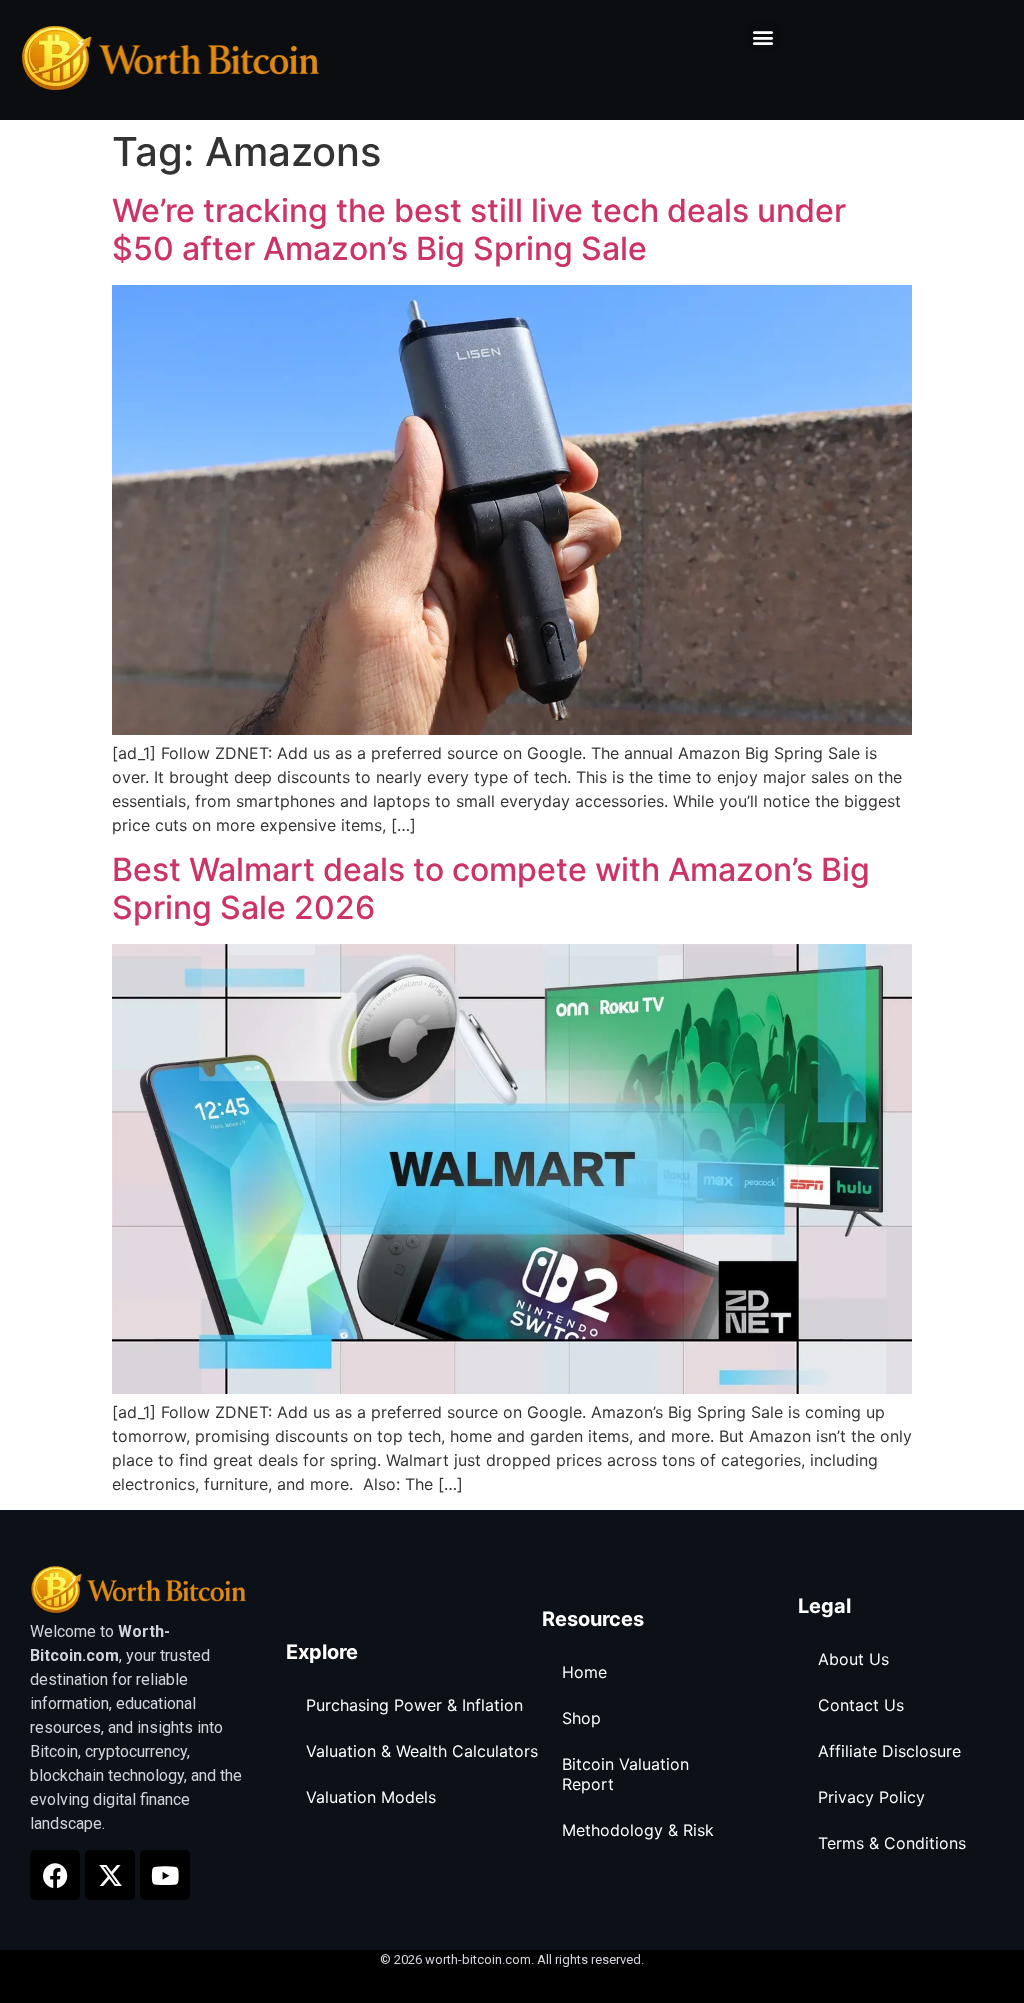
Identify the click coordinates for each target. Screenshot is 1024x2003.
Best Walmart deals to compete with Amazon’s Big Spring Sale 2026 (491, 888)
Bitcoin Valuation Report (625, 1774)
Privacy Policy (871, 1797)
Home (584, 1672)
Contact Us (861, 1705)
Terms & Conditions (892, 1843)
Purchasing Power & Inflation (414, 1705)
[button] (763, 36)
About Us (853, 1659)
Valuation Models (371, 1797)
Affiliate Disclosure (889, 1751)
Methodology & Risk (638, 1830)
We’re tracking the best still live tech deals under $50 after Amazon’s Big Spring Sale (479, 229)
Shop (581, 1718)
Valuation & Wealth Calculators (422, 1751)
